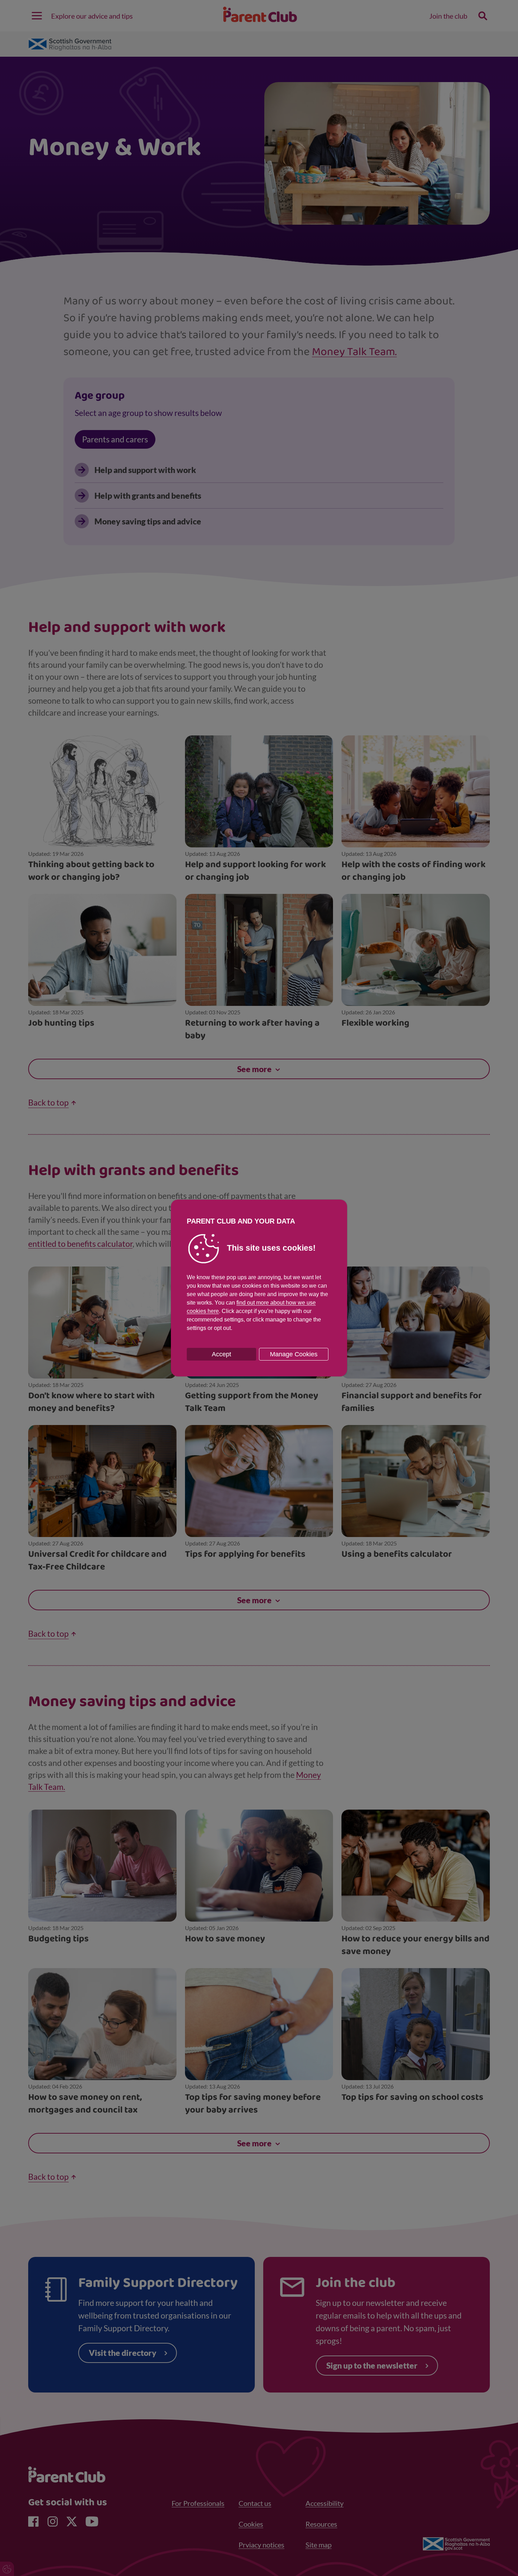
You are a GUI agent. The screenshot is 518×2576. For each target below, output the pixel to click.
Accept (221, 1354)
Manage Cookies (294, 1354)
